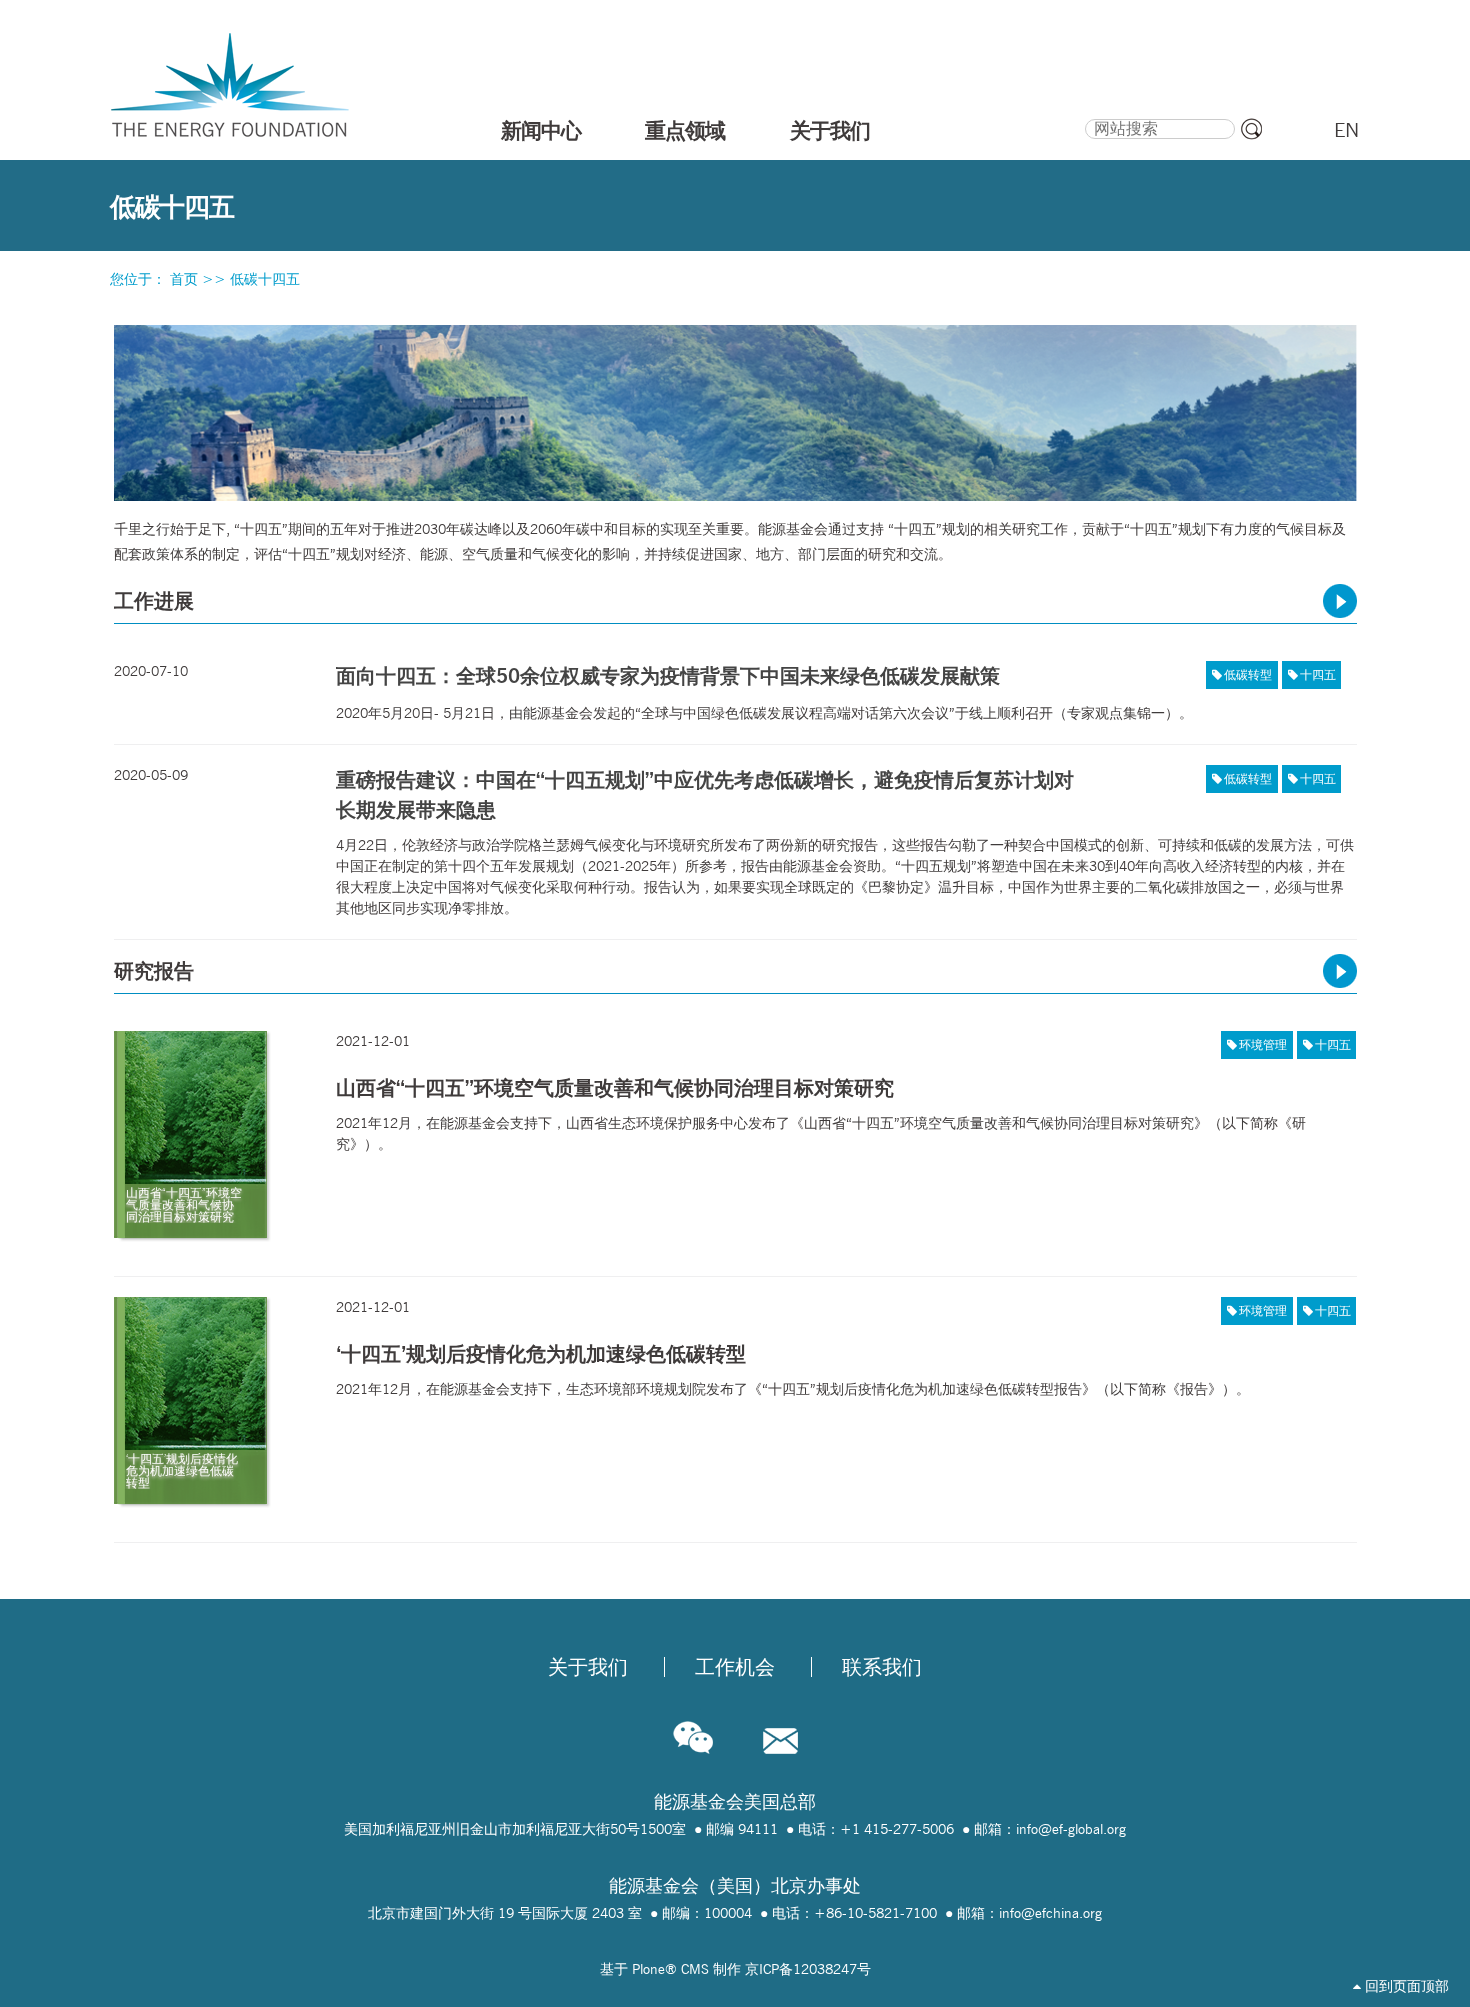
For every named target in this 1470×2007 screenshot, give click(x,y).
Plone (648, 1969)
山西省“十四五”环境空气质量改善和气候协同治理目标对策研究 (615, 1087)
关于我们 (830, 130)
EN (1346, 130)
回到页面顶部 (1405, 1986)
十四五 (1318, 674)
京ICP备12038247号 (808, 1969)
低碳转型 (1248, 674)
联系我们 (882, 1667)
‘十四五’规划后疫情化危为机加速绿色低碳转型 (541, 1353)
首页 (184, 279)
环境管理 (1263, 1044)
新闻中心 (541, 130)
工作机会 (735, 1667)
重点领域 (685, 130)
